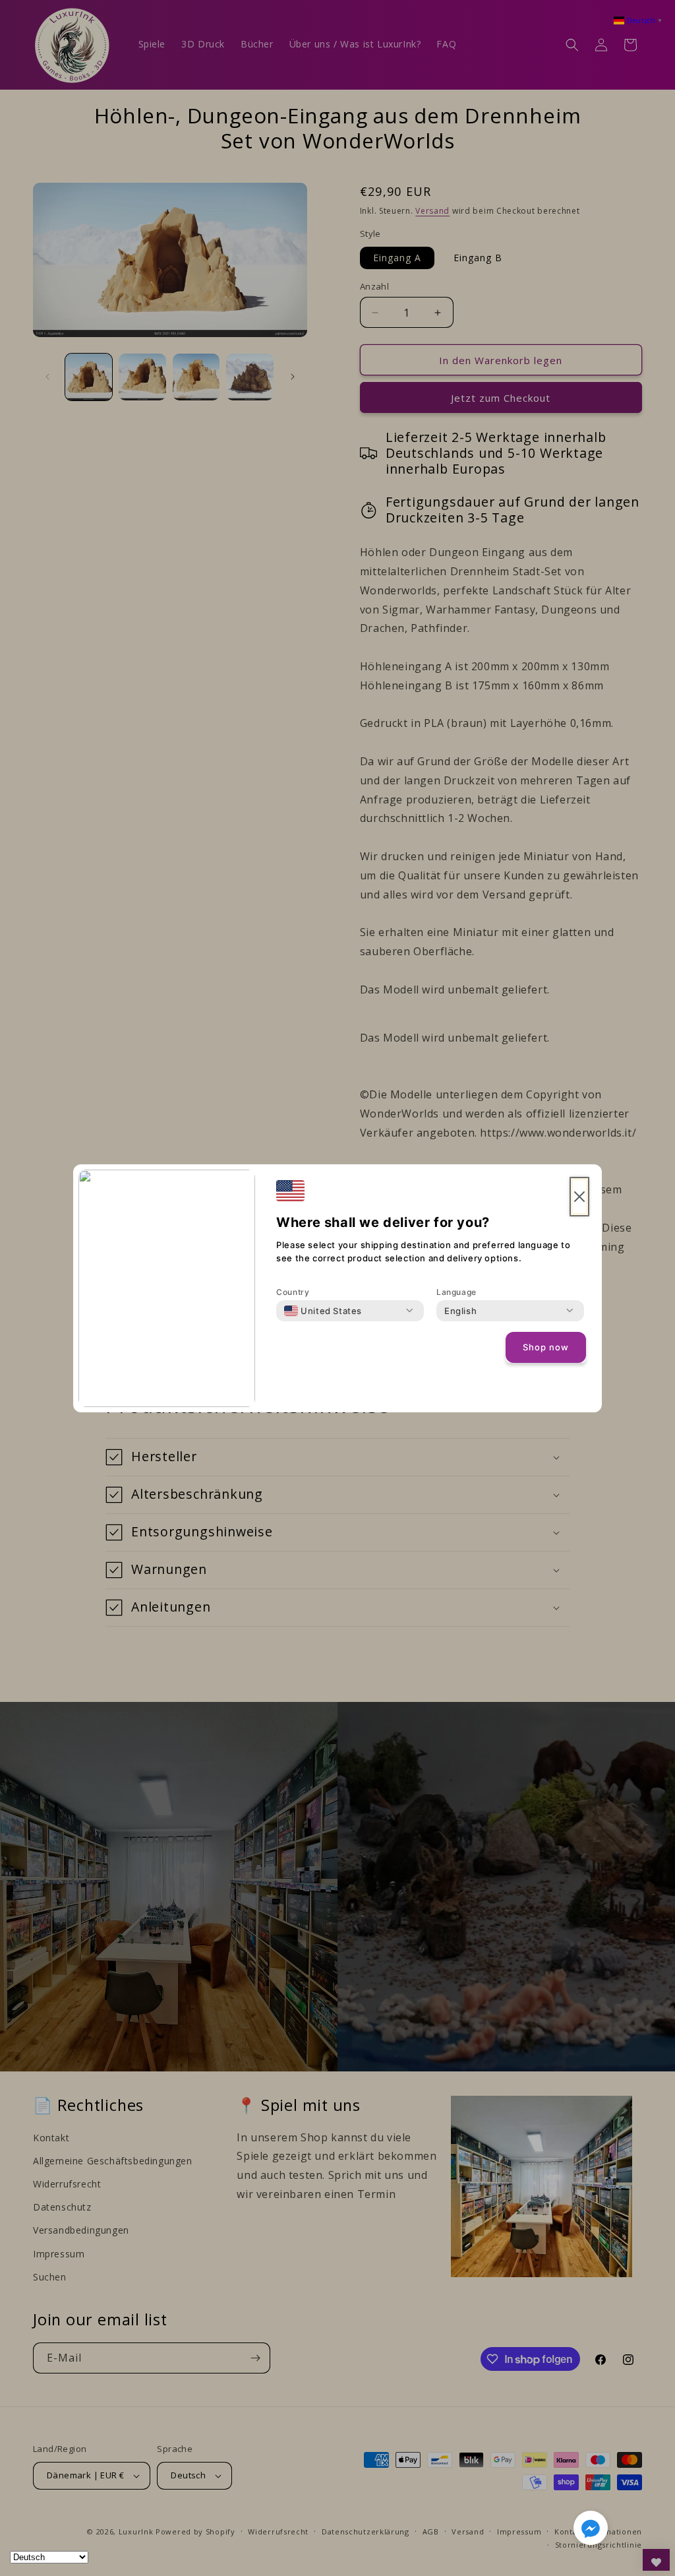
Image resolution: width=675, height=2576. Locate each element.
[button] (591, 2530)
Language (456, 1292)
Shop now (546, 1347)
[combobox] (323, 1311)
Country (293, 1292)
